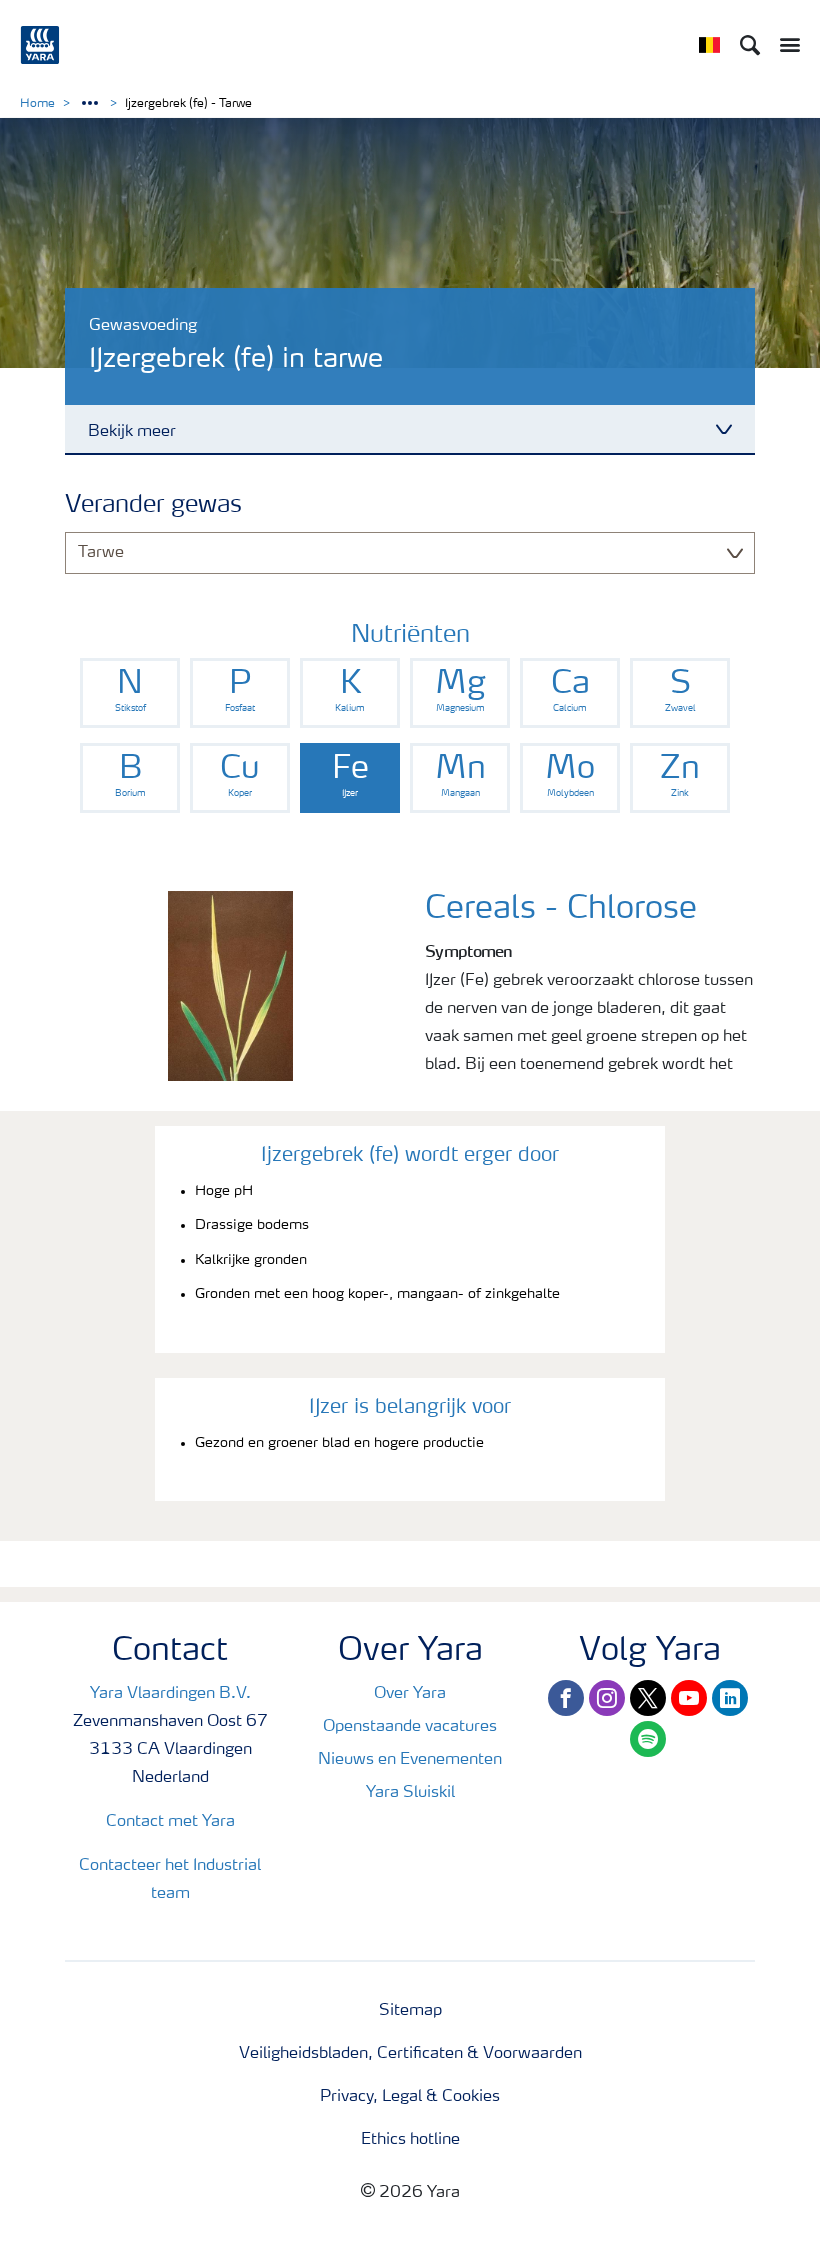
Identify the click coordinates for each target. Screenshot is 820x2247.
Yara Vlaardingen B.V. (170, 1694)
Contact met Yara (170, 1822)
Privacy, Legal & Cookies (410, 2097)
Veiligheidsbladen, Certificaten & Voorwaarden (410, 2054)
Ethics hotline (410, 2140)
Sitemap (410, 2011)
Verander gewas (153, 506)
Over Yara (410, 1694)
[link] (130, 693)
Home (37, 104)
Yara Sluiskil (410, 1793)
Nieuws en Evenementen (410, 1760)
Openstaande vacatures (410, 1727)
